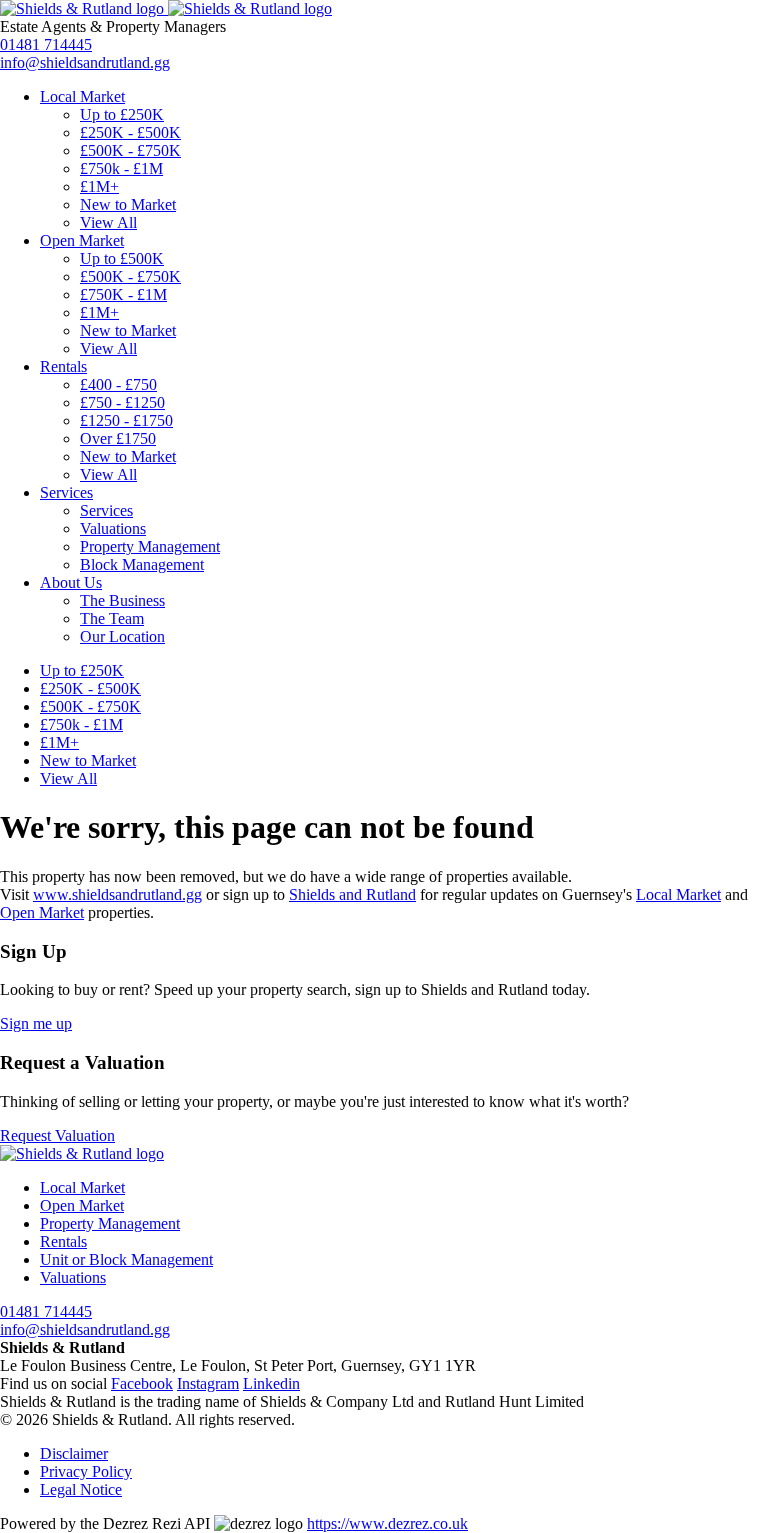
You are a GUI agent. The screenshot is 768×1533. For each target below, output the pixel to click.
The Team (112, 618)
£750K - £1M (123, 294)
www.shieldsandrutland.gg (117, 894)
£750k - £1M (121, 168)
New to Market (128, 204)
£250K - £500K (130, 132)
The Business (122, 600)
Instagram (208, 1383)
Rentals (63, 366)
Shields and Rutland (352, 894)
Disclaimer (74, 1453)
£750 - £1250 (122, 402)
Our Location (122, 636)
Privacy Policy (86, 1471)
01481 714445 (46, 44)
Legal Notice (81, 1489)
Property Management (150, 546)
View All (108, 222)
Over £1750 (118, 438)
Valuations (113, 528)
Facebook (142, 1383)
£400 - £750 (118, 384)
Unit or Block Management (126, 1259)
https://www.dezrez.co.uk (387, 1523)
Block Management (142, 564)
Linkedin (271, 1383)
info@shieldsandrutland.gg (85, 62)
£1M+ (99, 186)
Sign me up (36, 1023)
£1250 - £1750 (126, 420)
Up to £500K (122, 258)
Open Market (82, 240)
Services (66, 492)
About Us (71, 582)
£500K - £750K (130, 150)
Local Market (82, 96)
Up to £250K (122, 114)
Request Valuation (57, 1135)
